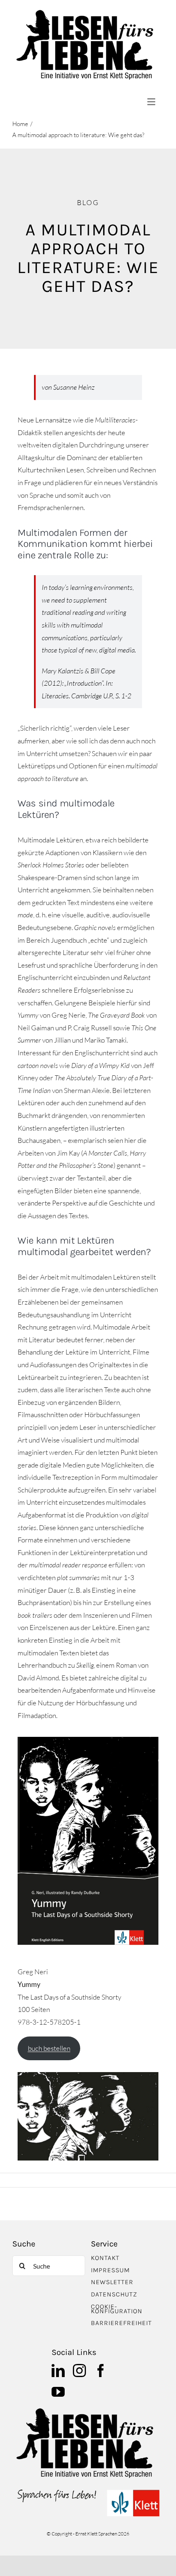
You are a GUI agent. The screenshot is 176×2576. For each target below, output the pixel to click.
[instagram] (79, 2371)
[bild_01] (88, 2410)
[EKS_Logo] (88, 2491)
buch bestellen (49, 2048)
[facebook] (101, 2371)
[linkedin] (58, 2371)
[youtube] (58, 2392)
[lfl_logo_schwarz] (88, 12)
